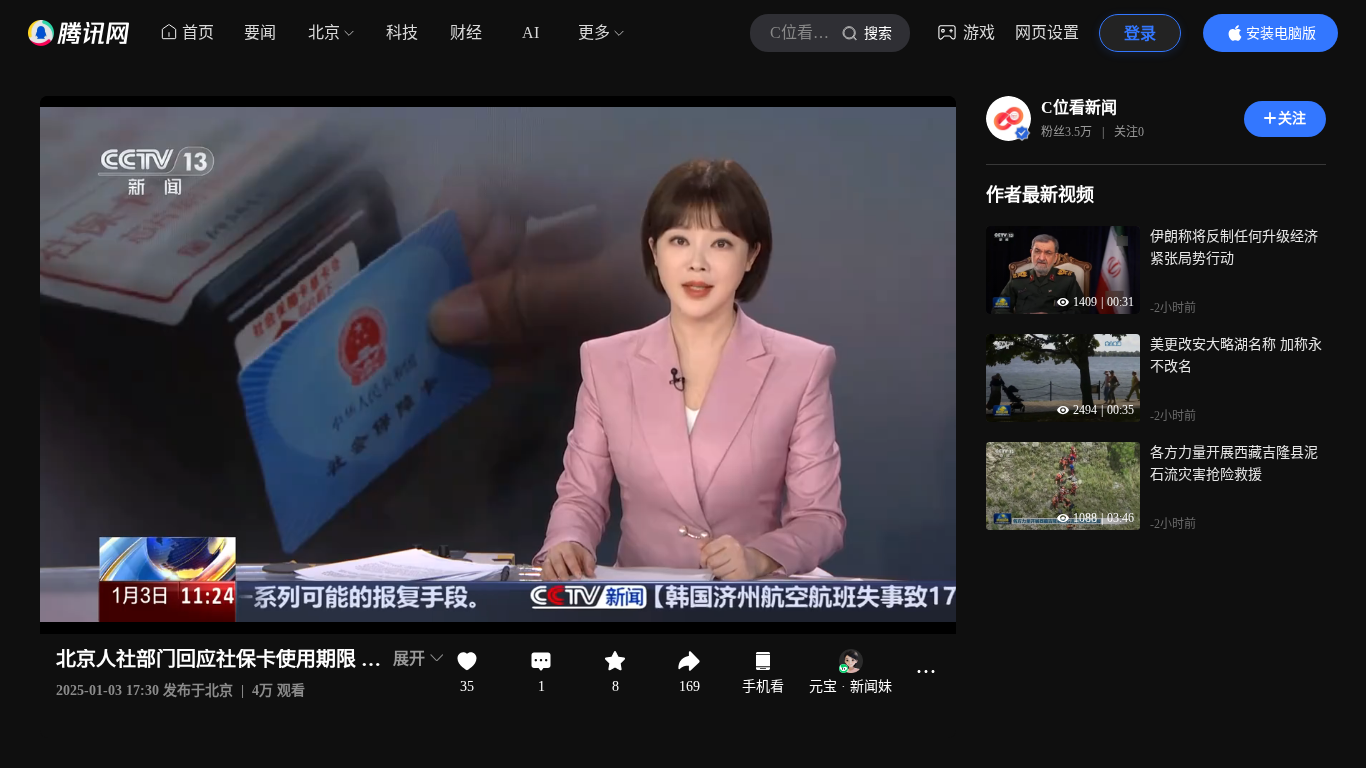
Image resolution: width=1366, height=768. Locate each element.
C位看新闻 (1079, 107)
